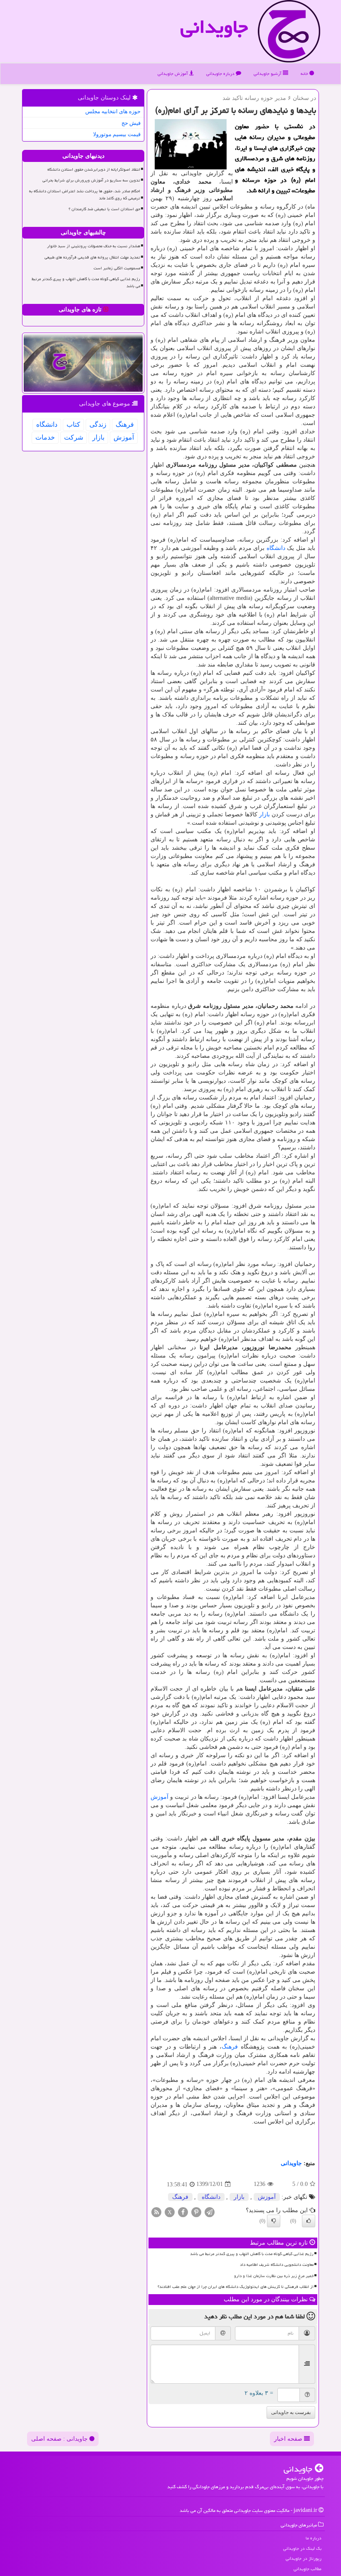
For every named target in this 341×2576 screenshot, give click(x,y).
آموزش (159, 1797)
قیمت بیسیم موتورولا (117, 134)
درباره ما (314, 2538)
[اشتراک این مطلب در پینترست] (196, 2212)
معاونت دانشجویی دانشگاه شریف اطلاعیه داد (277, 2265)
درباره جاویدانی (221, 73)
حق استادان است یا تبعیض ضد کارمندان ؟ (104, 209)
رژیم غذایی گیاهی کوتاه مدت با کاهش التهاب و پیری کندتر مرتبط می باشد (252, 2254)
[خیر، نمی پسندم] (274, 2221)
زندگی (98, 424)
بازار (264, 814)
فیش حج (131, 123)
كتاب (73, 424)
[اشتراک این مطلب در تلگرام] (210, 2212)
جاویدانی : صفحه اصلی (60, 2439)
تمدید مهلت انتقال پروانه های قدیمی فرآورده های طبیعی (92, 257)
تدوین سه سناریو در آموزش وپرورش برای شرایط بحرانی (91, 180)
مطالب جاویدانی (308, 2569)
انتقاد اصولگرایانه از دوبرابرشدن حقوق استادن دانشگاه (94, 169)
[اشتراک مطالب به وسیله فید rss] (156, 2212)
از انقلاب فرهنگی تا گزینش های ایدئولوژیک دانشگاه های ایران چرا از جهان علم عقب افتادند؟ (236, 2287)
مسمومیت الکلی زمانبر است (117, 268)
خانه (305, 73)
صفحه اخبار (289, 2439)
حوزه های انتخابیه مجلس (113, 111)
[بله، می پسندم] (309, 2221)
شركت (74, 437)
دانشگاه (276, 548)
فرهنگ (230, 2047)
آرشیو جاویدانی (268, 73)
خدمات (45, 437)
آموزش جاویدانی (173, 73)
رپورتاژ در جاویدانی (304, 2558)
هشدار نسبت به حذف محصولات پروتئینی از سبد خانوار (94, 246)
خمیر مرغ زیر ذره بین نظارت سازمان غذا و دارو (274, 2276)
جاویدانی (214, 27)
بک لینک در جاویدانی (302, 2548)
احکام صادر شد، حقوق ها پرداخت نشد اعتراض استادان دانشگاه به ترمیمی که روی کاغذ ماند (85, 195)
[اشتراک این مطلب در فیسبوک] (183, 2212)
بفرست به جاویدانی (291, 2412)
